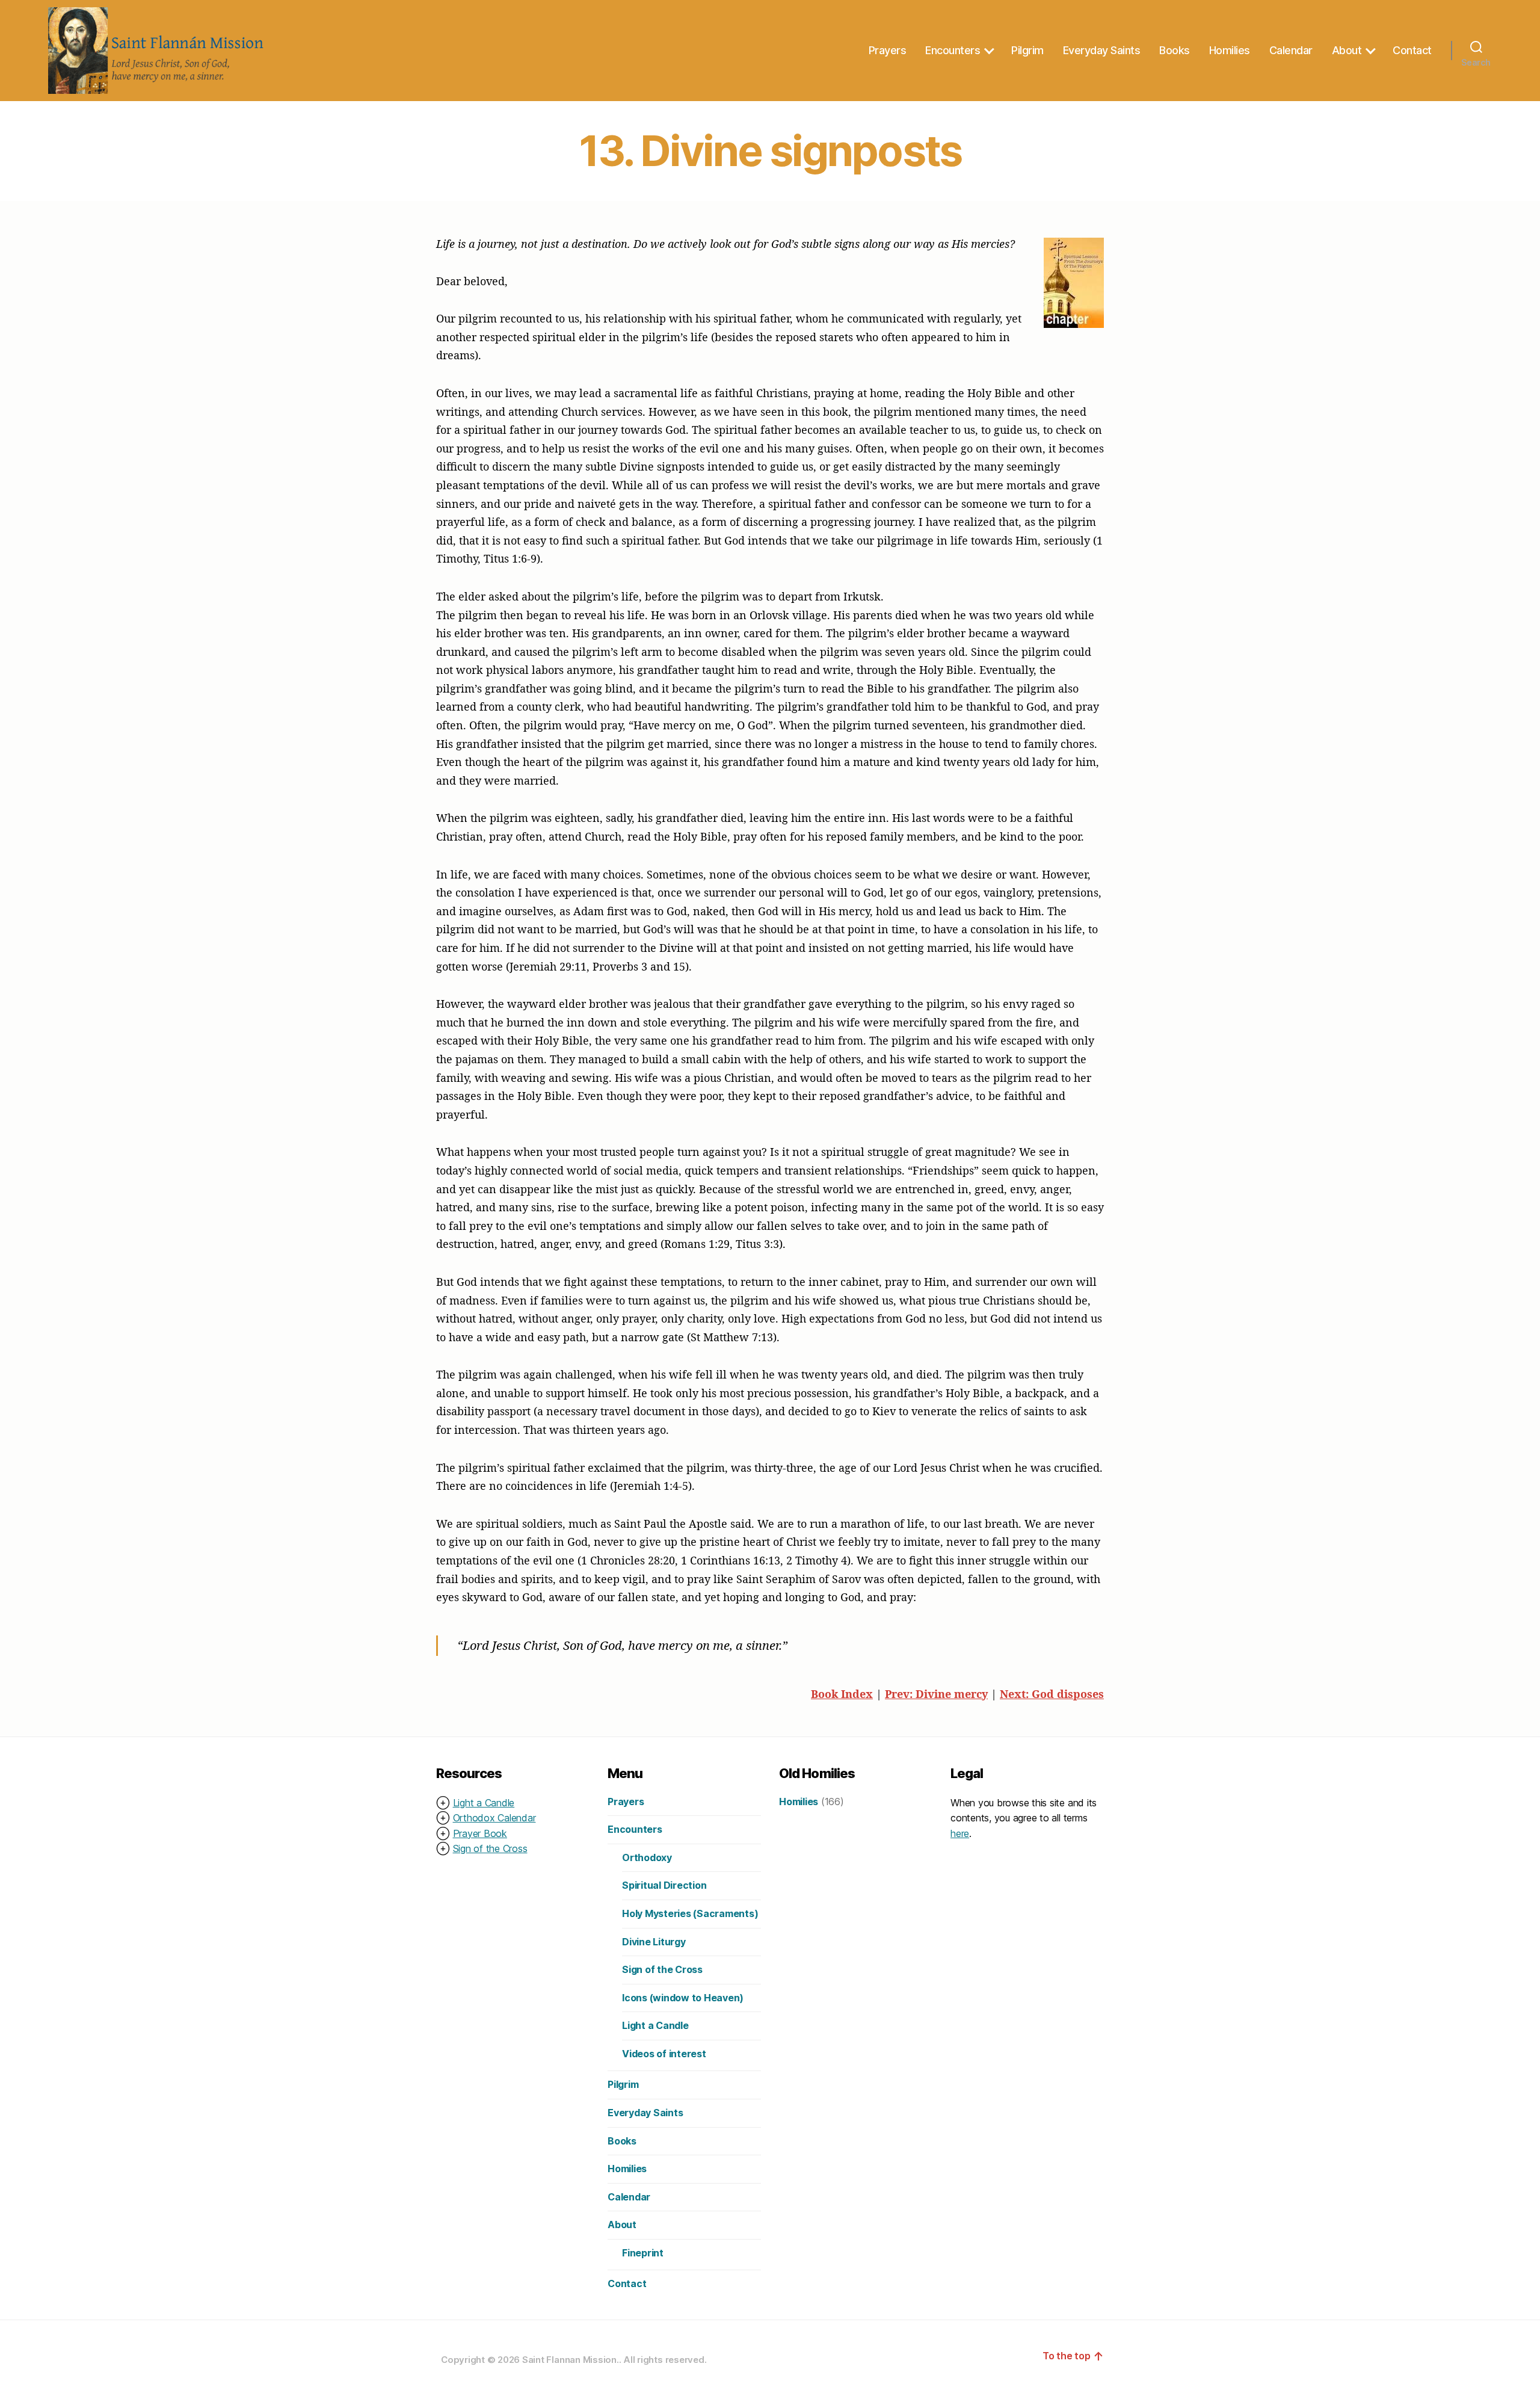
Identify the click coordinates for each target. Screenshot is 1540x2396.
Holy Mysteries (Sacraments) (690, 1913)
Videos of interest (664, 2054)
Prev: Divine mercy (936, 1694)
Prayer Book (480, 1833)
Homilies (1230, 50)
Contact (1412, 50)
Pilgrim (1027, 50)
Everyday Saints (1102, 50)
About (1347, 50)
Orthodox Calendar (494, 1818)
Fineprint (643, 2253)
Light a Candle (484, 1803)
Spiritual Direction (664, 1885)
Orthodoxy (647, 1857)
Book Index (842, 1694)
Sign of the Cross (490, 1848)
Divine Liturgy (654, 1942)
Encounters (953, 50)
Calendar (1291, 50)
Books (1175, 50)
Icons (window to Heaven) (683, 1998)
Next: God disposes (1052, 1694)
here (960, 1833)
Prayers (888, 50)
